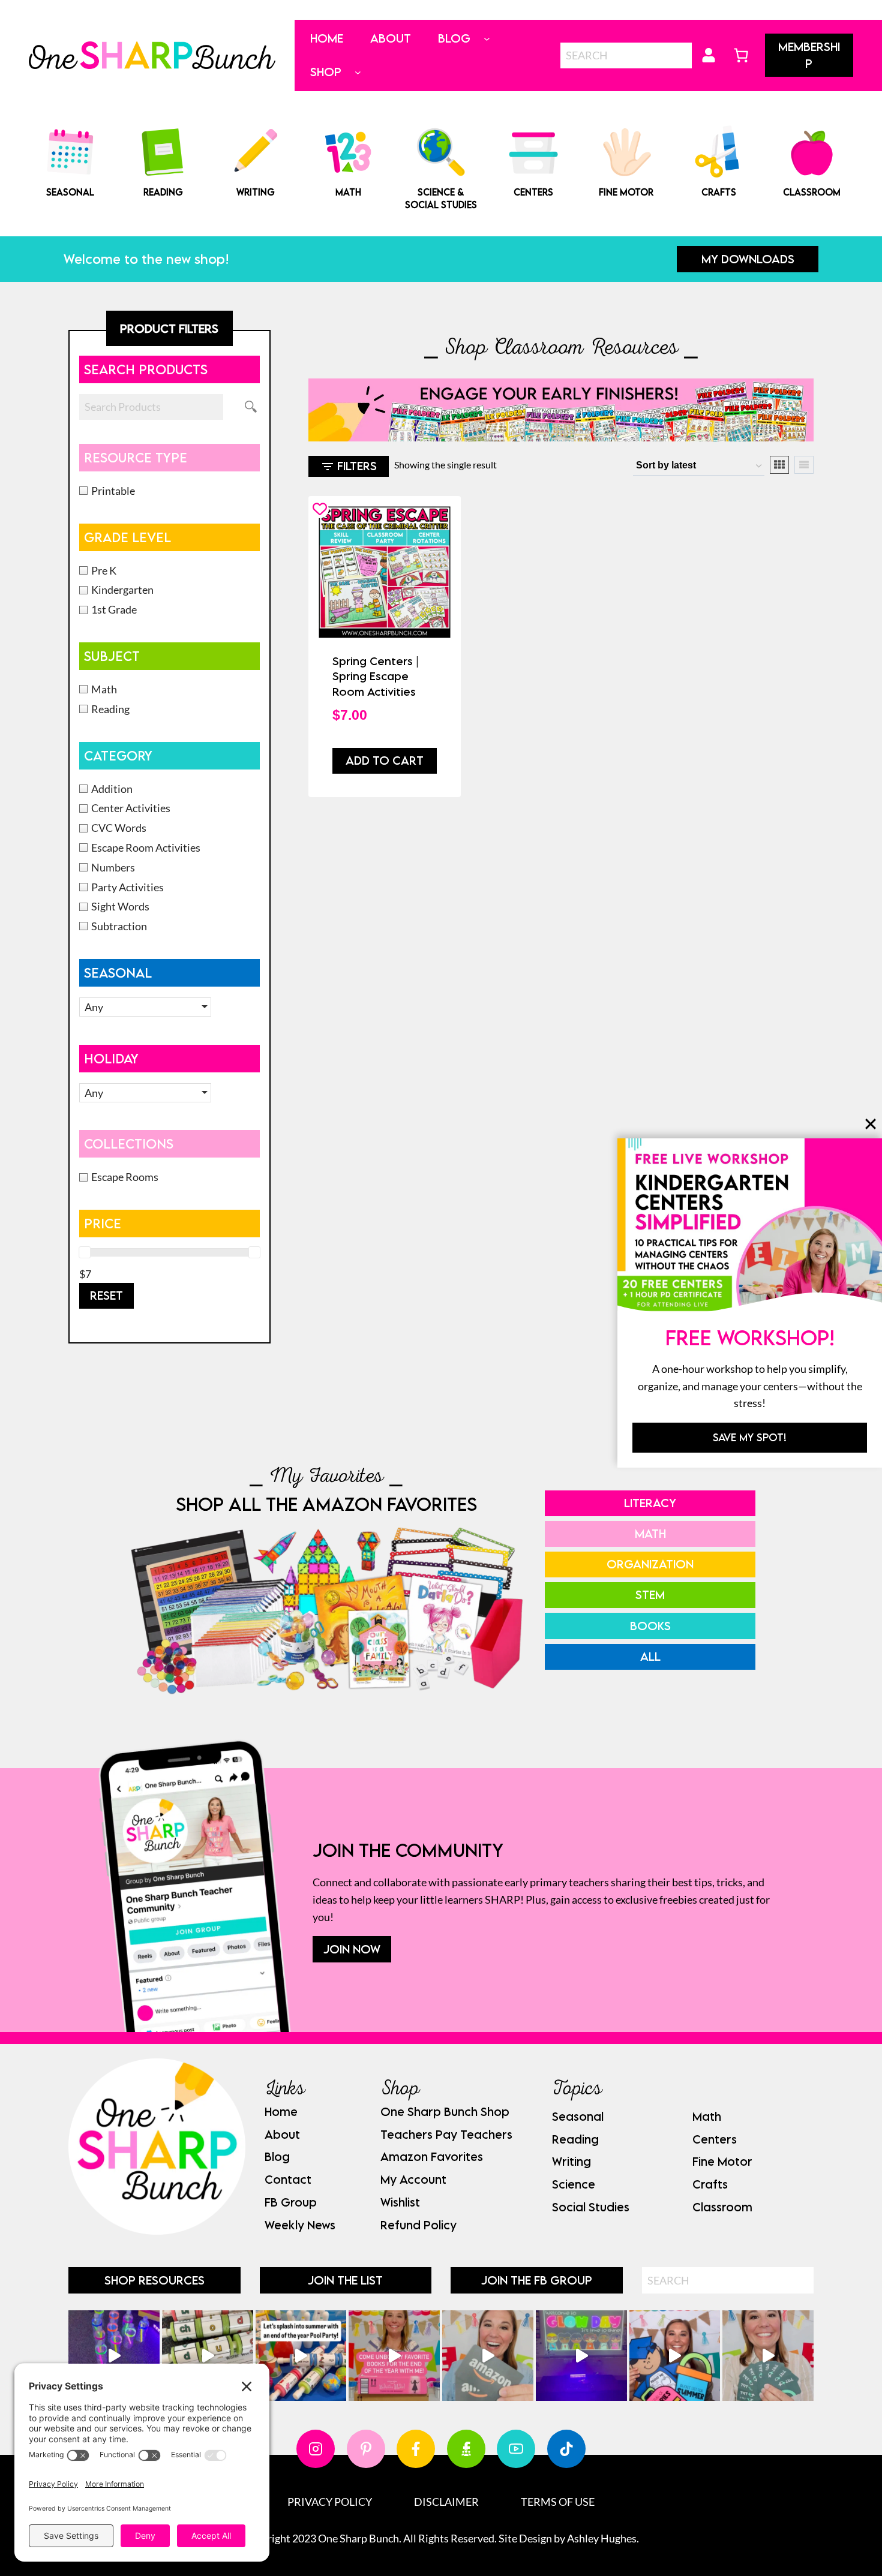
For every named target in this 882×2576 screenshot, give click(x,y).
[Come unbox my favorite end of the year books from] (394, 2356)
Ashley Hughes (602, 2538)
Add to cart (385, 760)
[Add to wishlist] (320, 509)
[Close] (871, 1124)
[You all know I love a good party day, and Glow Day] (114, 2356)
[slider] (85, 1252)
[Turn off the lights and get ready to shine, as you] (581, 2356)
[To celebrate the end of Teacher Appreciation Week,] (488, 2356)
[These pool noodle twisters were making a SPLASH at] (208, 2356)
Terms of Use (558, 2502)
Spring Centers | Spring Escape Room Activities (376, 676)
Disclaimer (446, 2502)
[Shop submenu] (358, 72)
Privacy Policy (330, 2502)
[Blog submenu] (487, 39)
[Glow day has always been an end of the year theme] (301, 2356)
